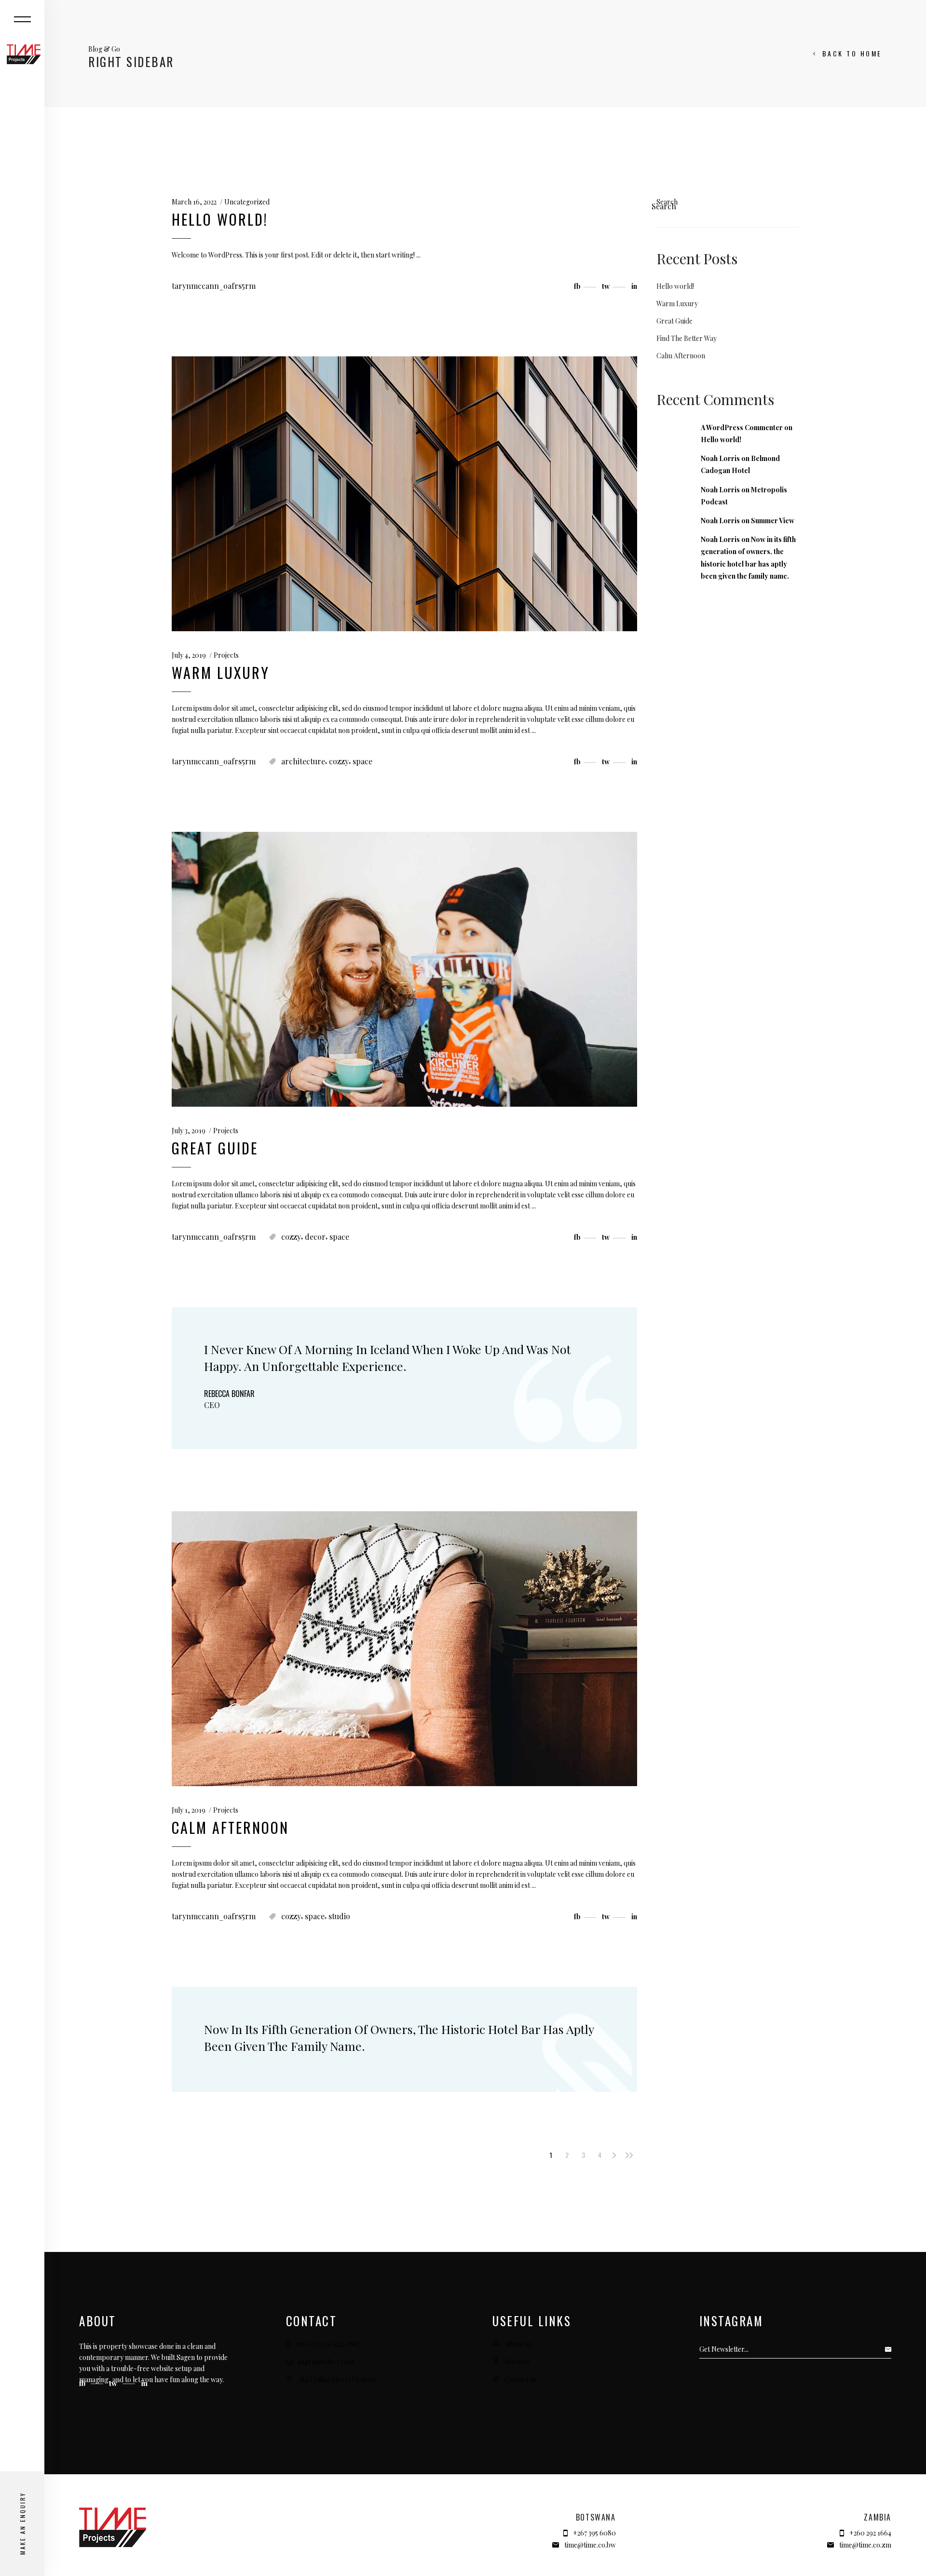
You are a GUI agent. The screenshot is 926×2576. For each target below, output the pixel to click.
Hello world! (220, 219)
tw (114, 2383)
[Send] (891, 2349)
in (144, 2383)
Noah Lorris (720, 458)
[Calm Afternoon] (404, 1649)
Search (667, 202)
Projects (226, 655)
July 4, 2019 (189, 655)
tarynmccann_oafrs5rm (214, 286)
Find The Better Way (687, 338)
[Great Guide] (404, 969)
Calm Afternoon (230, 1827)
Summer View (773, 521)
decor (315, 1237)
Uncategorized (247, 202)
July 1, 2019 (189, 1810)
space (362, 761)
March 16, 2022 (194, 202)
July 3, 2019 (189, 1131)
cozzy (339, 761)
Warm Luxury (221, 672)
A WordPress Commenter (742, 427)
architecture (303, 761)
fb (83, 2383)
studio (339, 1916)
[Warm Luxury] (404, 494)
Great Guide (215, 1148)
